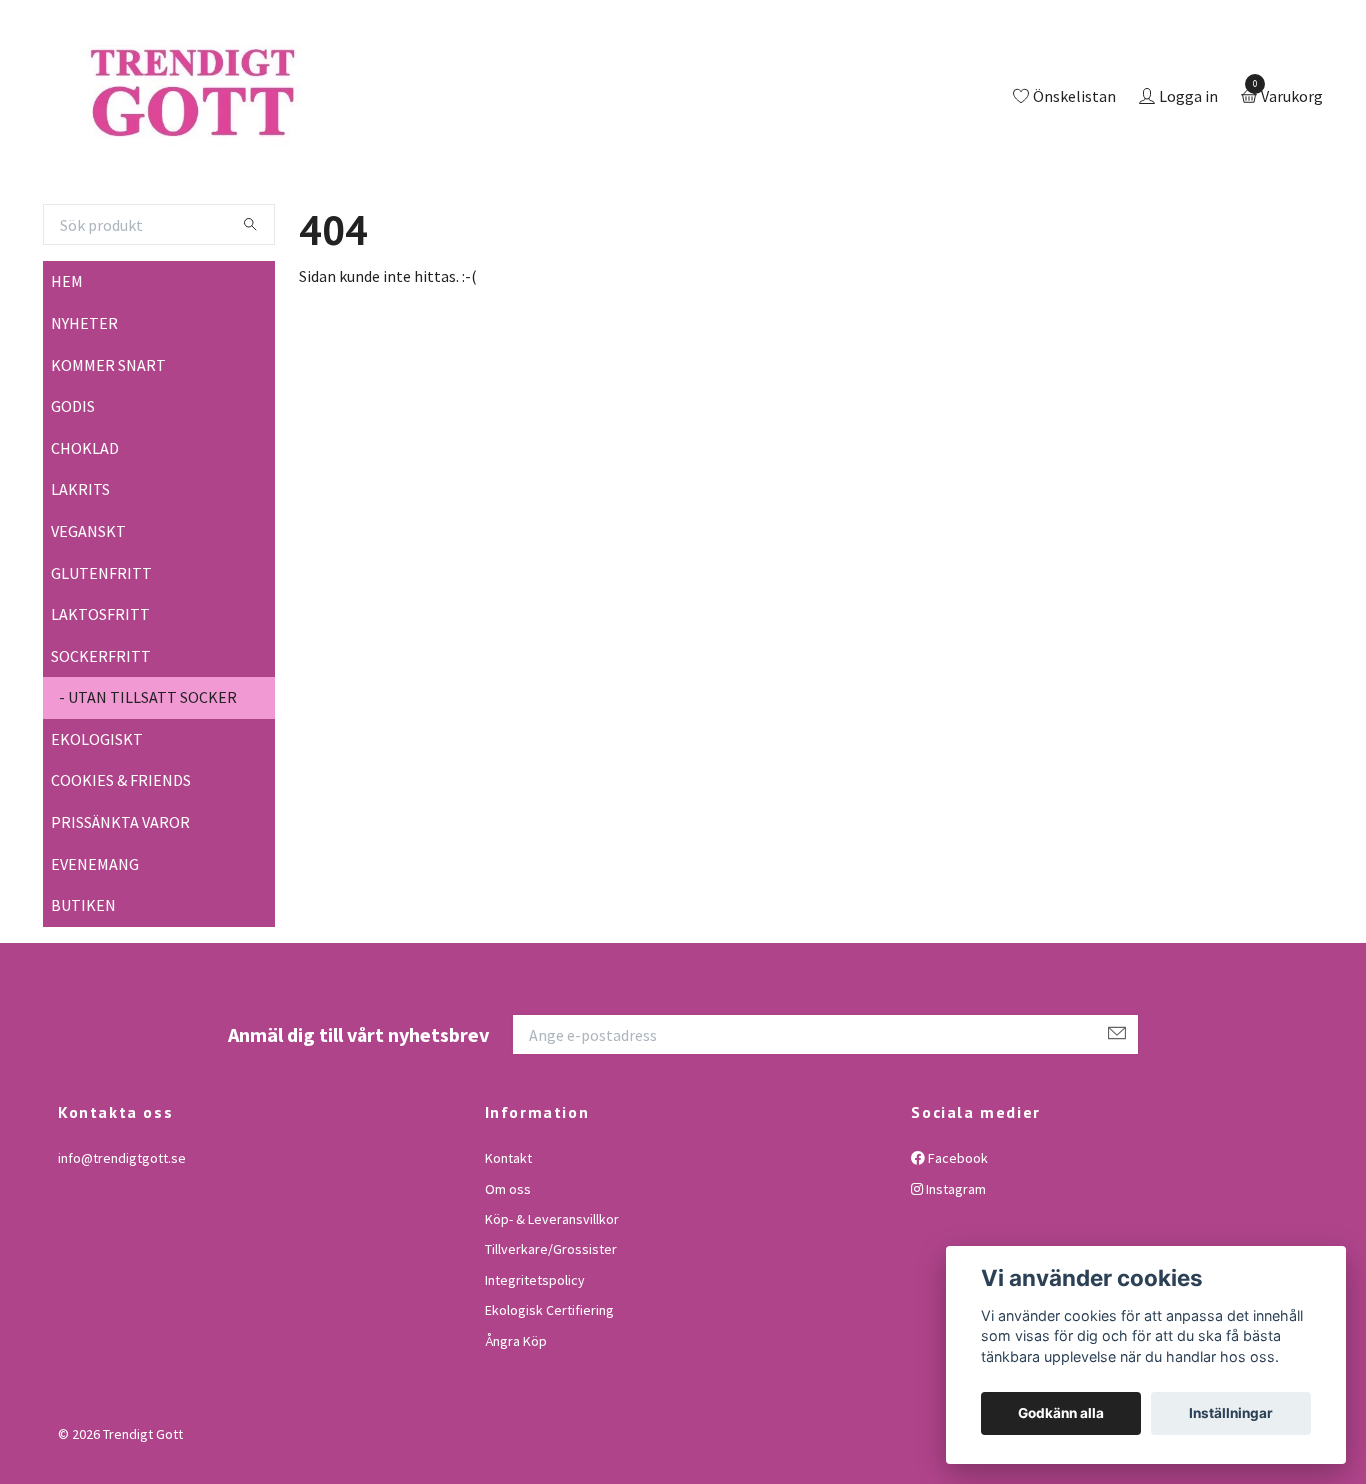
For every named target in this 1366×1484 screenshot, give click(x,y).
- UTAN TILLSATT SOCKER (148, 780)
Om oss (508, 1271)
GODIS (73, 488)
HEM (67, 364)
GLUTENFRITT (101, 655)
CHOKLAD (85, 530)
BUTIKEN (83, 988)
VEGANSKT (88, 613)
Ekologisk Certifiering (549, 1392)
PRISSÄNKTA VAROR (120, 904)
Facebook (956, 1240)
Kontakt (508, 1240)
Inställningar (1231, 1413)
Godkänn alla (1061, 1413)
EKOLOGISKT (97, 821)
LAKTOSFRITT (100, 696)
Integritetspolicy (535, 1362)
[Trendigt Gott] (276, 139)
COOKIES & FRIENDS (121, 863)
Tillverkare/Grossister (551, 1332)
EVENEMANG (95, 946)
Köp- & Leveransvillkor (552, 1301)
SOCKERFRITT (101, 738)
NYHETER (84, 405)
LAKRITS (80, 572)
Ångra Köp (516, 1423)
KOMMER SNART (108, 447)
